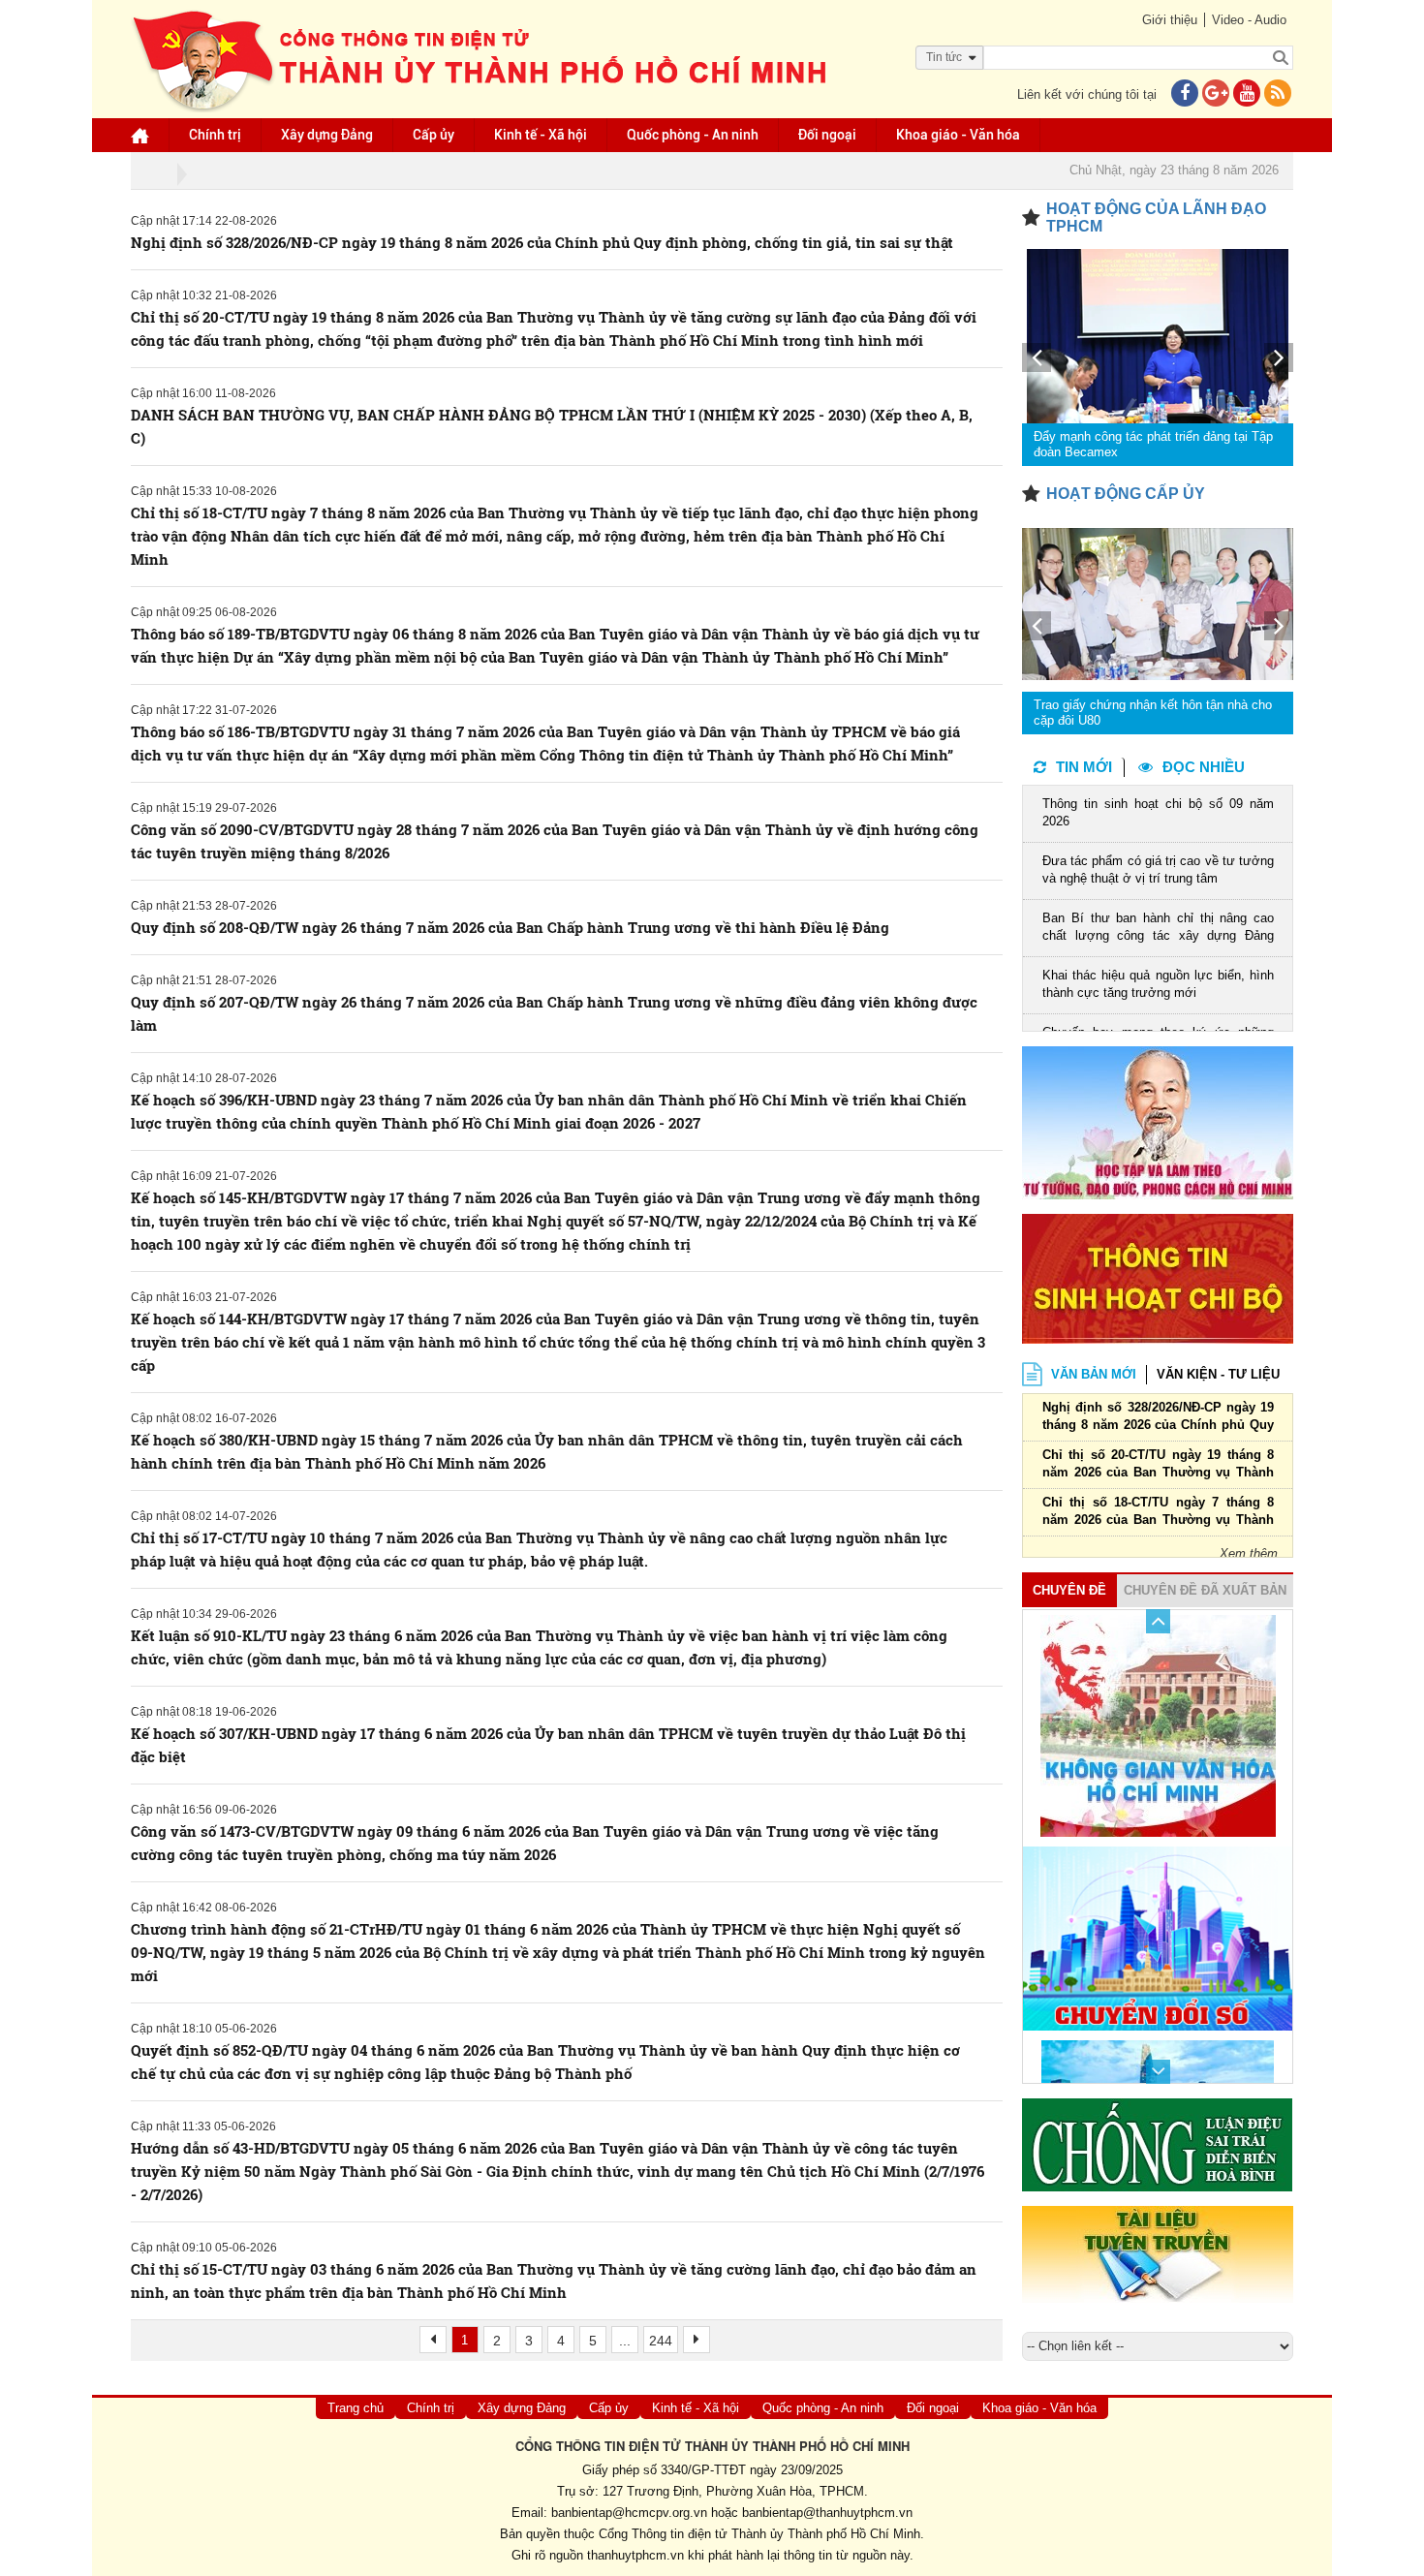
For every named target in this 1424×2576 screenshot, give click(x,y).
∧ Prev (1158, 1621)
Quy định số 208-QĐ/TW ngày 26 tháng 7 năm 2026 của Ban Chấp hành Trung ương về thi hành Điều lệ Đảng (510, 927)
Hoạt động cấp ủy (1126, 494)
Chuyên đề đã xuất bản (1205, 1590)
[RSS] (1278, 94)
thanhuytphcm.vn (635, 2555)
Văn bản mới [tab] (1094, 1374)
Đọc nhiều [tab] (1204, 767)
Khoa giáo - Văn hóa (958, 135)
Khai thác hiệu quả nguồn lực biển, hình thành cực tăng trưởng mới (1158, 984)
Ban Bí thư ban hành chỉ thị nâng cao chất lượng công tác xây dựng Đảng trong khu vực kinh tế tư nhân (1158, 929)
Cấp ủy (433, 135)
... (625, 2341)
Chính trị (215, 135)
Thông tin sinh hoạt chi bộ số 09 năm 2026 (1158, 812)
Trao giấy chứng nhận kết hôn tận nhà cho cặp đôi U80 (1153, 713)
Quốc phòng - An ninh (693, 135)
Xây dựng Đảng (327, 135)
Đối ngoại (827, 135)
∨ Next (1158, 2072)
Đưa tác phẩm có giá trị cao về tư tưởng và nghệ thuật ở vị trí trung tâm (1158, 869)
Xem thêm (1249, 1553)
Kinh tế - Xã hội (541, 135)
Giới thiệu (1170, 20)
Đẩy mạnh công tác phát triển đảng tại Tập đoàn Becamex (1153, 444)
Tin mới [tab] (1084, 767)
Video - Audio (1249, 20)
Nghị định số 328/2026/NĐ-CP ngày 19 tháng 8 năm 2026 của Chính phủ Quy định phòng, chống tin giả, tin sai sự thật (542, 242)
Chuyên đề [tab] (1069, 1590)
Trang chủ (356, 2408)
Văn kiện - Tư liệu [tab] (1218, 1374)
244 (661, 2341)
